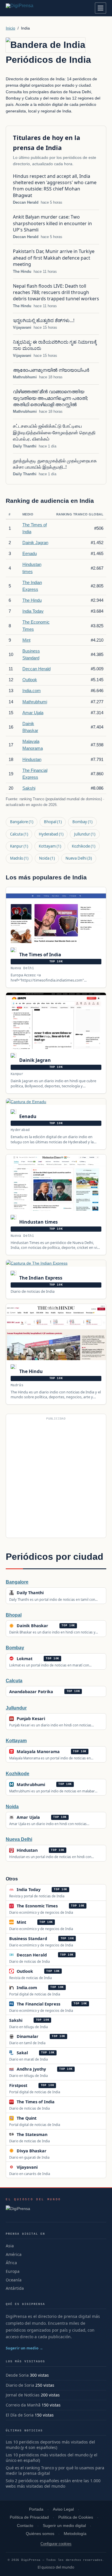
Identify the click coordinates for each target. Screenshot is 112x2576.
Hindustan (32, 759)
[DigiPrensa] (33, 2210)
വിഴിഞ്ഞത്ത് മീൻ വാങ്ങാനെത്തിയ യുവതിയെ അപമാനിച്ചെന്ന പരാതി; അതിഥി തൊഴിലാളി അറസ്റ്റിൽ (50, 398)
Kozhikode (84, 846)
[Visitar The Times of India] (61, 2102)
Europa (13, 2271)
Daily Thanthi (25, 446)
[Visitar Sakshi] (29, 2020)
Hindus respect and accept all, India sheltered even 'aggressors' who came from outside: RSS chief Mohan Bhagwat (55, 186)
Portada (36, 2509)
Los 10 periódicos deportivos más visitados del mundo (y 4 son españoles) (50, 2445)
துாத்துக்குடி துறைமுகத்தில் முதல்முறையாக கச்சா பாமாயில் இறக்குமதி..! (55, 464)
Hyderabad (51, 834)
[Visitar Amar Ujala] (46, 1817)
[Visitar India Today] (47, 1890)
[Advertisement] (56, 1478)
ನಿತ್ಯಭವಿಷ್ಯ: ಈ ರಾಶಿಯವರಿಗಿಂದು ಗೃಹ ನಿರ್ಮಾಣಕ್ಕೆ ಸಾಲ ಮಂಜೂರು (55, 345)
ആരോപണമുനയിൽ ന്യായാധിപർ (51, 370)
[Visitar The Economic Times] (64, 1906)
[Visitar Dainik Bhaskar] (54, 1626)
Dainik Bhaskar (32, 1626)
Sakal (22, 2053)
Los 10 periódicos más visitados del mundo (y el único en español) (52, 2458)
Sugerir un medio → (25, 2348)
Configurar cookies (56, 2544)
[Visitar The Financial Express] (66, 2004)
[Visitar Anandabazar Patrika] (59, 1691)
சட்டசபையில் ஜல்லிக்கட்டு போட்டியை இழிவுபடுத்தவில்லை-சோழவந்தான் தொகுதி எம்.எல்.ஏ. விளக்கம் (54, 432)
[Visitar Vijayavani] (44, 2167)
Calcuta (19, 834)
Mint (26, 640)
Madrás (19, 858)
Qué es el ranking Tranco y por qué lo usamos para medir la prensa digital (55, 2471)
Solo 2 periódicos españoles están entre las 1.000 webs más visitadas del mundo (53, 2483)
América (14, 2254)
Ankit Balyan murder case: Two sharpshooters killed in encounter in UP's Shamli (52, 223)
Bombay (82, 822)
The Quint (27, 2118)
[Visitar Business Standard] (53, 1938)
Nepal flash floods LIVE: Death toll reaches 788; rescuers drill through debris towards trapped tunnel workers (56, 292)
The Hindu (22, 271)
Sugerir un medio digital (64, 2526)
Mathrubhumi (25, 377)
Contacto (25, 2526)
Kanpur (19, 846)
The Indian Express (40, 1278)
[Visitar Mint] (32, 1922)
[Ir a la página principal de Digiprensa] (32, 8)
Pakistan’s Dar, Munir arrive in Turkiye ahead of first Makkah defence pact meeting (54, 258)
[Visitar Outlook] (39, 1971)
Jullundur (85, 834)
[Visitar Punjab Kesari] (51, 1719)
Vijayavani (22, 327)
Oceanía (14, 2280)
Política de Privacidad (29, 2517)
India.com (32, 691)
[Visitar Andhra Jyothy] (52, 2069)
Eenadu (30, 553)
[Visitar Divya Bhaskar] (53, 2151)
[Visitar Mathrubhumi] (51, 1784)
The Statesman (32, 2134)
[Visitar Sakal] (34, 2053)
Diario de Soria (20, 2385)
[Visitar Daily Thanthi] (50, 1593)
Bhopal (53, 822)
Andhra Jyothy (31, 2069)
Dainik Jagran (35, 543)
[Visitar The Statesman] (53, 2134)
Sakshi (29, 788)
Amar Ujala (33, 713)
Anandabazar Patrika (31, 1692)
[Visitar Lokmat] (38, 1658)
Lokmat (25, 1659)
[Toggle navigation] (101, 8)
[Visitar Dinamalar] (45, 2036)
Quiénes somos (40, 2534)
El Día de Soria (20, 2415)
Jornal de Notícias (23, 2395)
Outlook (30, 680)
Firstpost (18, 2085)
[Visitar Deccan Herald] (53, 1955)
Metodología (75, 2534)
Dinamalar (28, 2036)
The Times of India (40, 955)
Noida (47, 858)
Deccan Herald (26, 202)
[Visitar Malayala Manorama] (66, 1751)
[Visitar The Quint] (43, 2118)
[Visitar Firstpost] (34, 2086)
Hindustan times (38, 1222)
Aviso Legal (63, 2509)
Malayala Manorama (38, 1752)
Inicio (10, 28)
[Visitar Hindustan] (44, 1850)
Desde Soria (17, 2375)
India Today (33, 611)
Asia (10, 2246)
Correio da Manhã (23, 2405)
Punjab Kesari (31, 1719)
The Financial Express (38, 2004)
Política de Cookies (76, 2517)
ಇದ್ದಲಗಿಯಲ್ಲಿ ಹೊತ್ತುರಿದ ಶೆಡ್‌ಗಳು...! (44, 320)
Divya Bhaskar (32, 2151)
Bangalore (22, 822)
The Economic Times (37, 1906)
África (11, 2263)
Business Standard (28, 1939)
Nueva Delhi (79, 858)
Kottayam (50, 846)
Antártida (15, 2288)
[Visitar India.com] (43, 1987)
